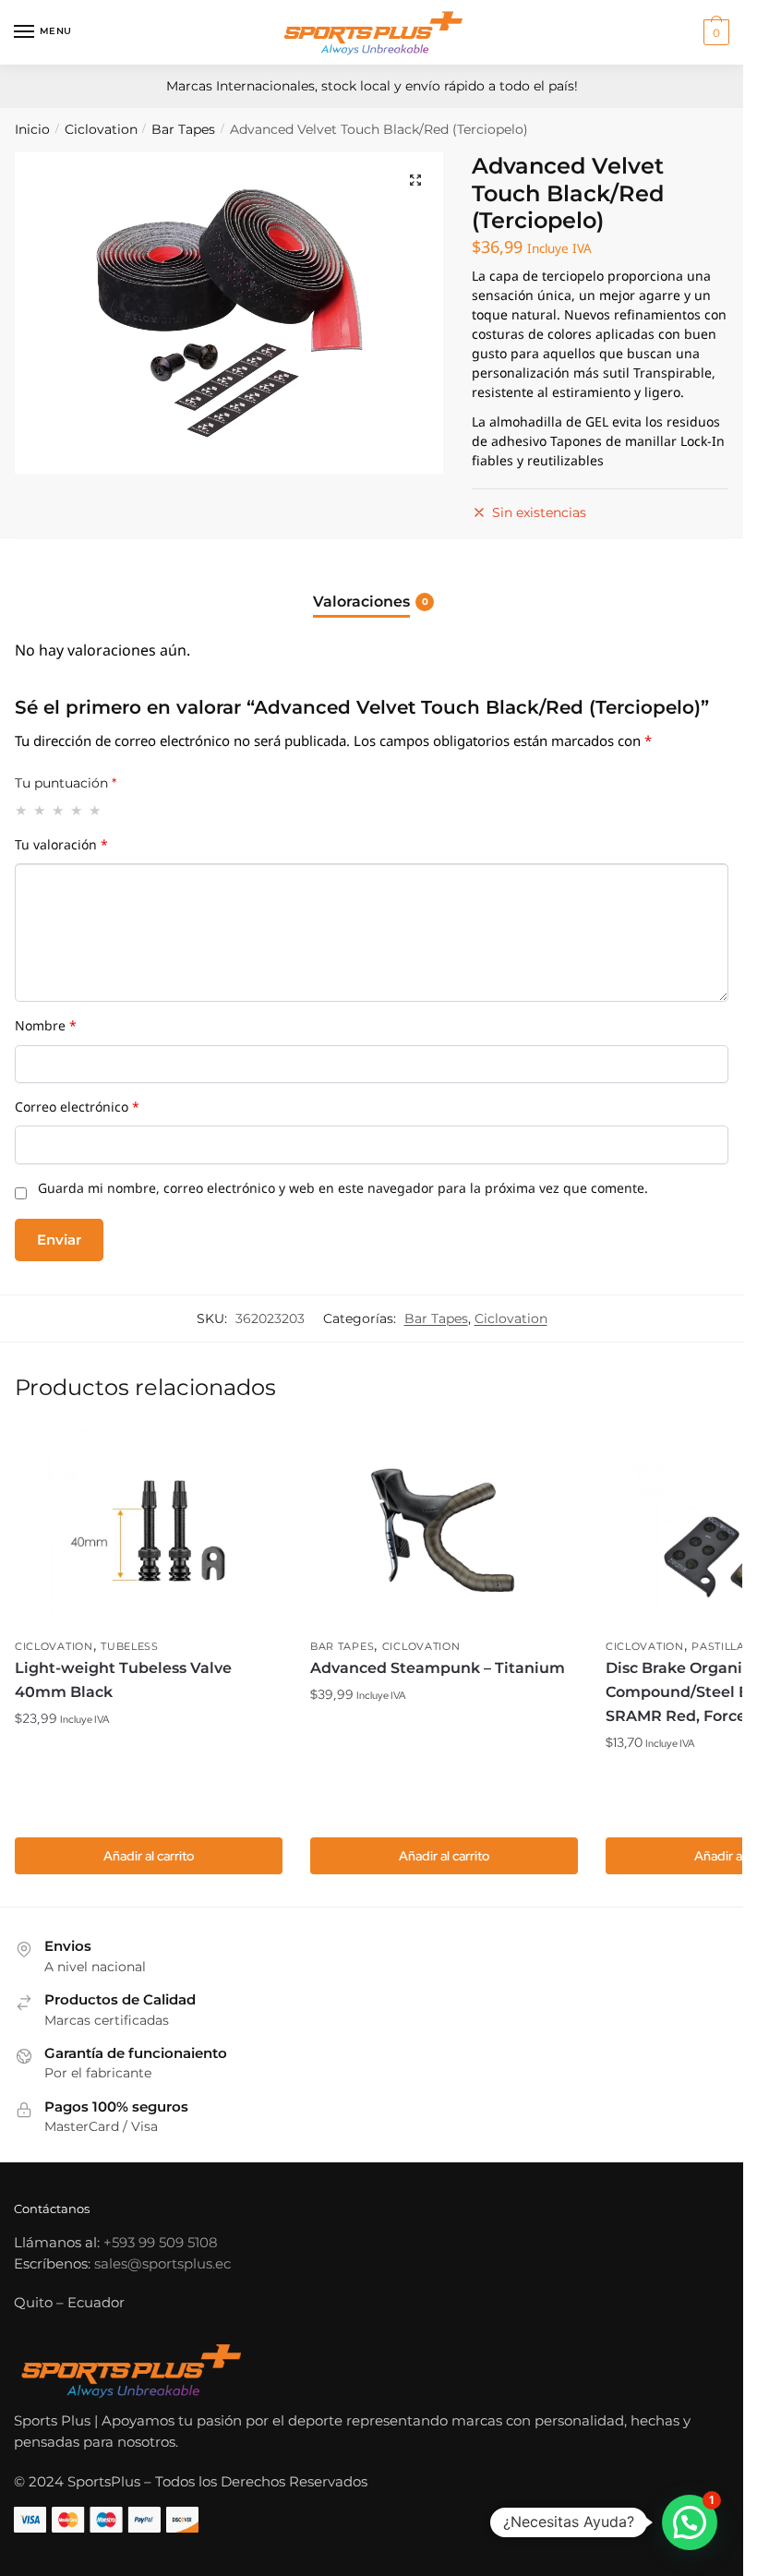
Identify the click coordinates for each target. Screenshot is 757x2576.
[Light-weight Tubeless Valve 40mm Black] (149, 1529)
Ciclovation (101, 129)
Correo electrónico (77, 1111)
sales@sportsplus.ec (162, 2263)
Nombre (46, 1029)
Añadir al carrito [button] (149, 1856)
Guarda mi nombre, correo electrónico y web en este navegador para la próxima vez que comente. (343, 1192)
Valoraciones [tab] (361, 602)
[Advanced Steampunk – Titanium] (444, 1529)
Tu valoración (61, 849)
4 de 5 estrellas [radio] (77, 810)
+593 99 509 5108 (161, 2242)
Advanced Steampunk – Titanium (438, 1668)
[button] (415, 180)
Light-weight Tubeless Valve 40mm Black (123, 1680)
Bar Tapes (183, 129)
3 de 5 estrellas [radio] (59, 810)
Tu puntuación (66, 783)
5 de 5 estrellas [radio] (96, 810)
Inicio (32, 129)
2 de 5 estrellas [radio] (40, 810)
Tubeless (130, 1646)
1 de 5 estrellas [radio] (22, 810)
